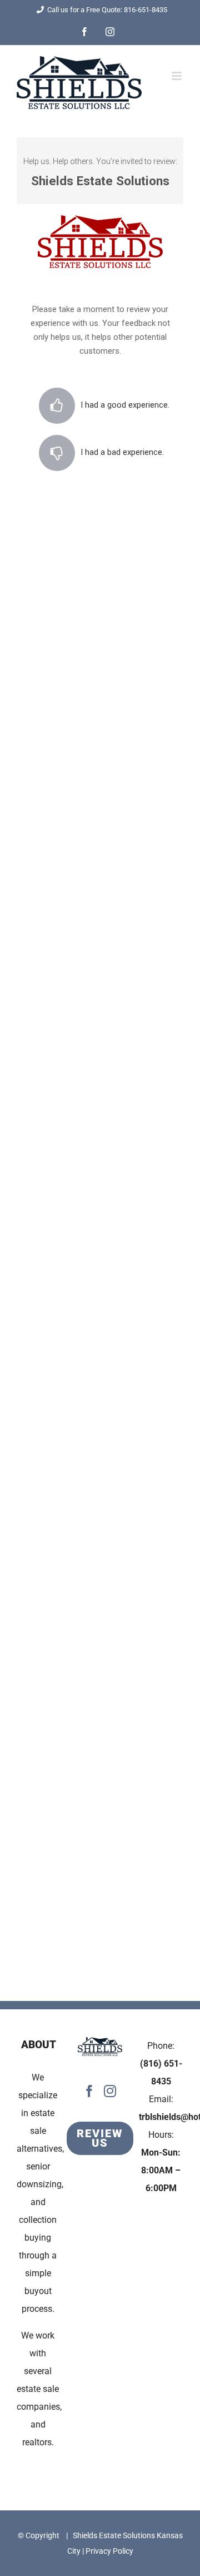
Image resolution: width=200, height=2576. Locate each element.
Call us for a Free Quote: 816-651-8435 (107, 10)
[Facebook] (89, 2091)
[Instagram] (110, 2091)
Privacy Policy (109, 2551)
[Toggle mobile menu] (177, 76)
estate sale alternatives (39, 2131)
